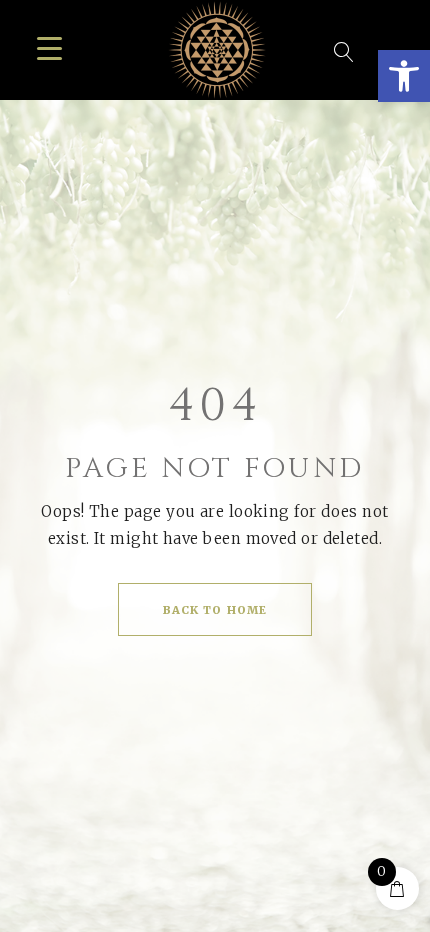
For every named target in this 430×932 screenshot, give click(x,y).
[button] (404, 76)
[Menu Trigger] (49, 47)
